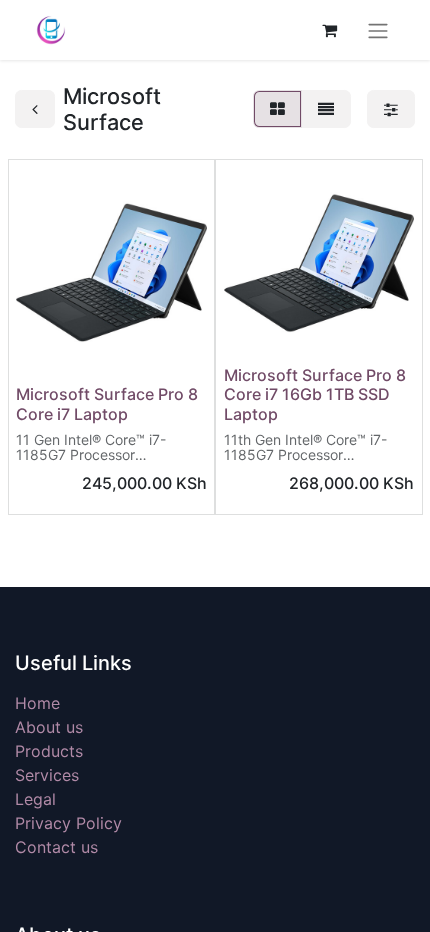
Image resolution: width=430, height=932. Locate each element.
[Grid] (277, 109)
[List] (326, 109)
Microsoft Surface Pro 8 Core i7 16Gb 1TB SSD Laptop (315, 394)
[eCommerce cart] (329, 30)
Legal (35, 799)
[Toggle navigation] (378, 30)
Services (47, 775)
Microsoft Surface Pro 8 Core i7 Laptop (107, 403)
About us (49, 727)
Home (37, 703)
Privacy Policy (68, 823)
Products (49, 751)
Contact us (56, 847)
